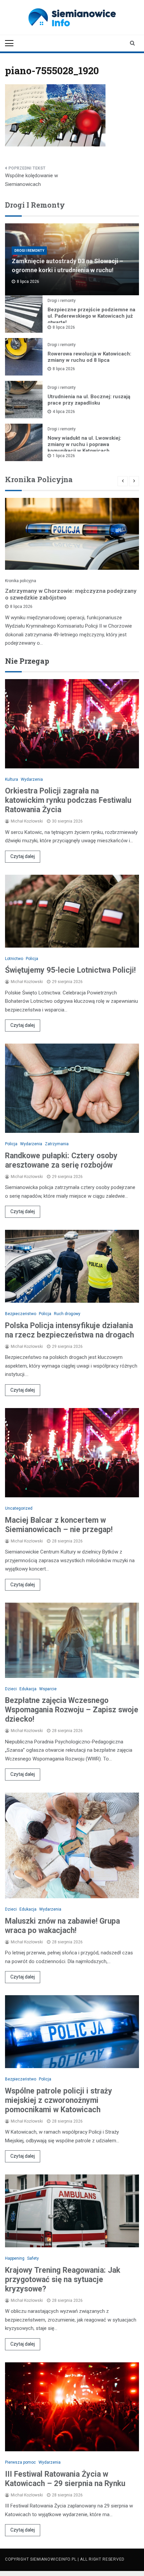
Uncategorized (19, 1508)
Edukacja (28, 1689)
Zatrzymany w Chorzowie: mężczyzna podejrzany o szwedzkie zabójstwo (71, 594)
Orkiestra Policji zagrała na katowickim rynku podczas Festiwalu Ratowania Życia (68, 800)
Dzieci (11, 1689)
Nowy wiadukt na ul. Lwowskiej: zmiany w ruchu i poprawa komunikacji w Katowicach (84, 444)
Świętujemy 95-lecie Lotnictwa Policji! (70, 970)
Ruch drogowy (67, 1314)
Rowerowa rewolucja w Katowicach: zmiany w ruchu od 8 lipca (89, 357)
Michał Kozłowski (27, 821)
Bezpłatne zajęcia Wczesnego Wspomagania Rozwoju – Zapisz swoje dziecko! (72, 1710)
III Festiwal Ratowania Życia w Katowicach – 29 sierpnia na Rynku (65, 2479)
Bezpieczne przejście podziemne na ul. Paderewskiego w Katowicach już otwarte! (91, 316)
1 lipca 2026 (64, 456)
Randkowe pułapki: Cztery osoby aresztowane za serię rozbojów (61, 1160)
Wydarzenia (32, 779)
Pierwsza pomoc (20, 2462)
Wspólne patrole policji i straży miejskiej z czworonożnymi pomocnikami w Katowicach (59, 2100)
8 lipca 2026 (64, 327)
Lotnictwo (14, 959)
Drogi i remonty (29, 251)
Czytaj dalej (23, 856)
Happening (15, 2258)
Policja (32, 959)
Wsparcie (48, 1689)
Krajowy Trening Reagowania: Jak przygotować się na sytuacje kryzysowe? (63, 2280)
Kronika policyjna (21, 581)
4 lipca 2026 (64, 412)
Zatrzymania (57, 1144)
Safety (33, 2258)
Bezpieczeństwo (21, 1314)
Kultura (12, 779)
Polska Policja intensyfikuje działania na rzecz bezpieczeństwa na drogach (69, 1330)
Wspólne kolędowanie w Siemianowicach (31, 180)
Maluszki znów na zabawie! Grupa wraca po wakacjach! (62, 1926)
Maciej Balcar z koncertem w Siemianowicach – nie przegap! (59, 1525)
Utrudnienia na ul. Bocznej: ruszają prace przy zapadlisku (89, 400)
